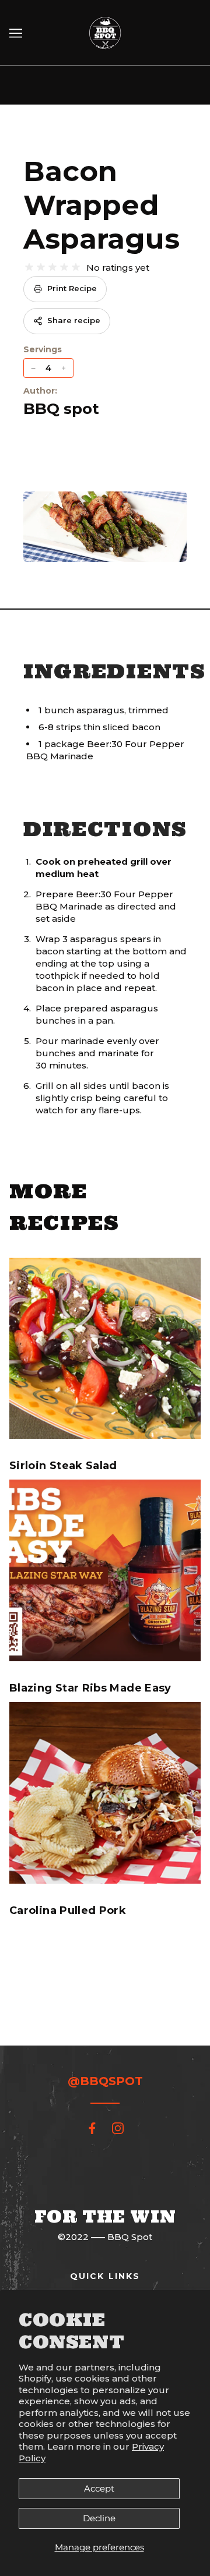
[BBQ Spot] (105, 32)
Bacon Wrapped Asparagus (101, 205)
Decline (99, 2518)
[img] (92, 2128)
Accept (99, 2488)
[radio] (29, 267)
